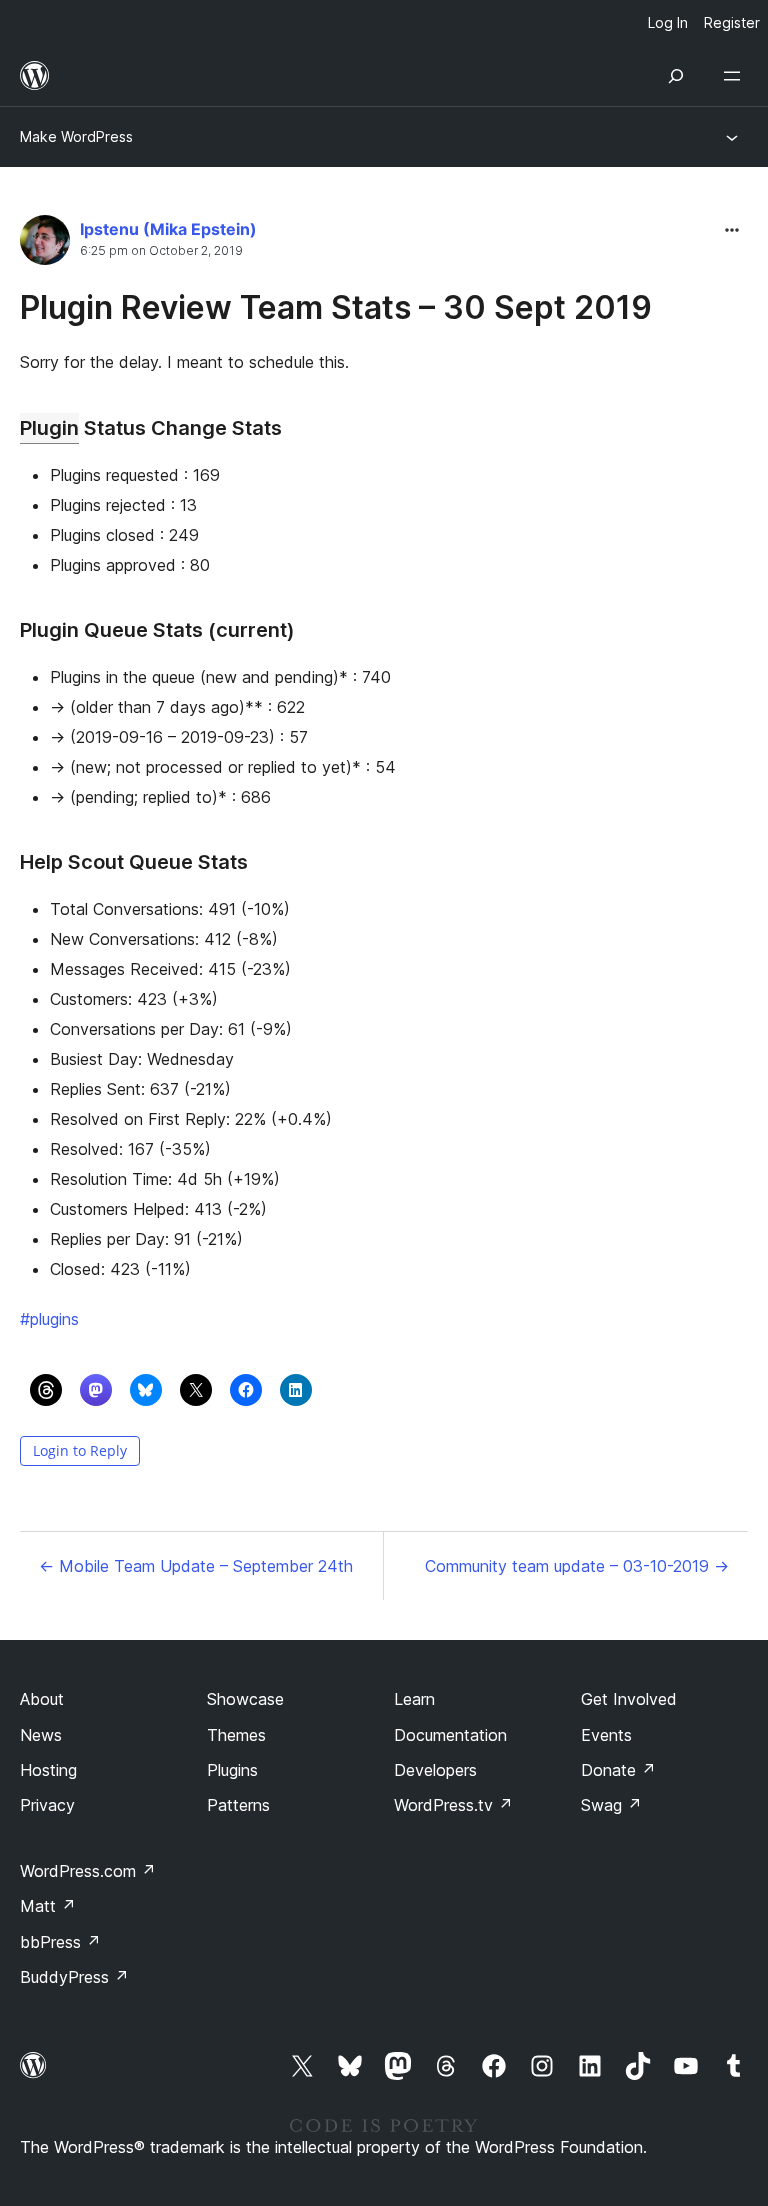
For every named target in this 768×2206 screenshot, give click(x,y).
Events (606, 1735)
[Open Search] (676, 76)
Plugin (49, 428)
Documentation (450, 1735)
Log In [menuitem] (668, 22)
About (42, 1699)
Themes (236, 1735)
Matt (48, 1906)
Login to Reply (80, 1450)
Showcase (245, 1699)
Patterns (238, 1805)
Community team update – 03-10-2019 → (577, 1566)
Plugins (232, 1770)
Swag (611, 1805)
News (41, 1735)
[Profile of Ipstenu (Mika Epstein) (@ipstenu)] (45, 244)
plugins (49, 1319)
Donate (618, 1770)
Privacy (47, 1805)
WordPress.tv (453, 1805)
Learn (414, 1699)
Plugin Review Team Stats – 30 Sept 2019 (336, 307)
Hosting (48, 1770)
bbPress (60, 1942)
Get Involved (629, 1699)
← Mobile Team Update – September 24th (196, 1566)
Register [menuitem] (732, 22)
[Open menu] (736, 76)
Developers (435, 1770)
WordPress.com (88, 1871)
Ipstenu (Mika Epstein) (168, 229)
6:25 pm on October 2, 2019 (161, 251)
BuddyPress (74, 1977)
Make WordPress (76, 136)
